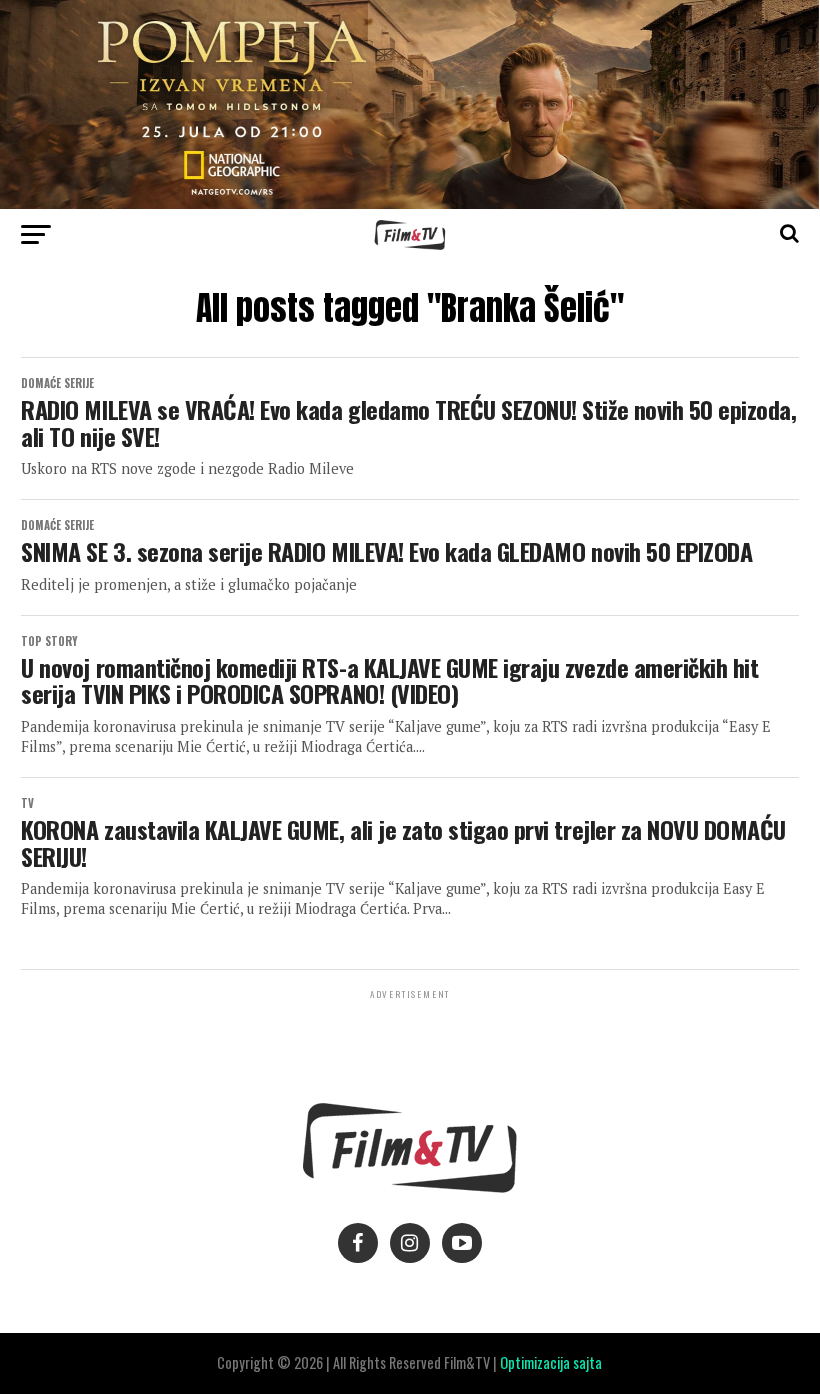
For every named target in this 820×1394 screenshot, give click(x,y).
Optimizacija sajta (551, 1362)
